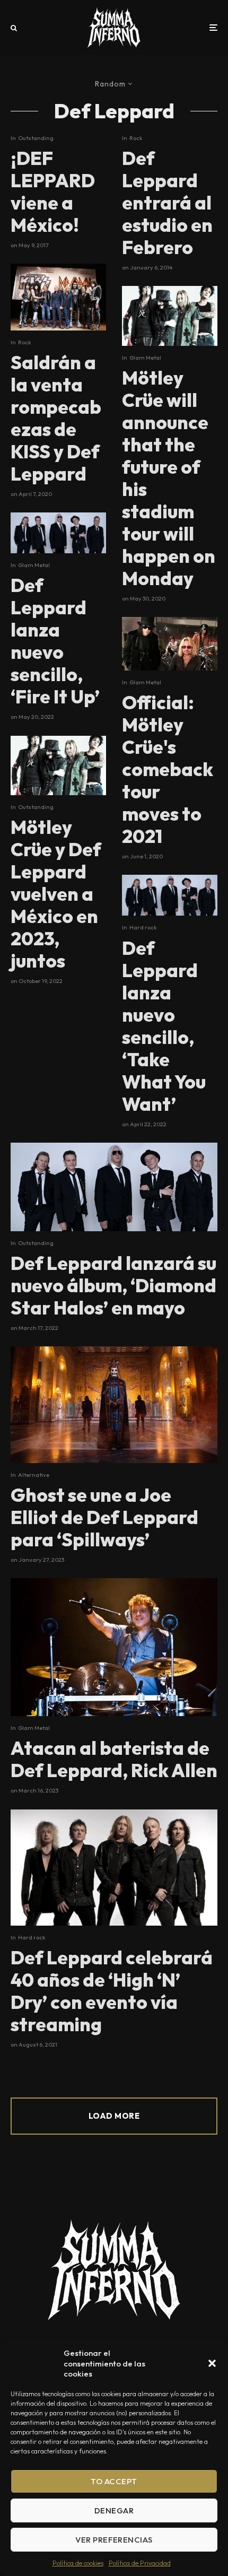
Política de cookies (78, 2563)
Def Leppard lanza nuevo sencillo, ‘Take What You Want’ (164, 1026)
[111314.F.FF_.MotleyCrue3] (58, 765)
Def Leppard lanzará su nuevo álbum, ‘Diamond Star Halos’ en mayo (113, 1285)
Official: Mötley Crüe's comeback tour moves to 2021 (168, 769)
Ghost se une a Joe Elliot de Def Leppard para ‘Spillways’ (104, 1517)
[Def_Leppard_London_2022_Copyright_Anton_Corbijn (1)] (58, 533)
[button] (212, 2363)
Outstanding (36, 138)
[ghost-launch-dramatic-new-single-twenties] (114, 1405)
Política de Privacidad (140, 2563)
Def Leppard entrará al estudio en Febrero (167, 203)
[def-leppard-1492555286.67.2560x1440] (114, 1868)
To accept (114, 2481)
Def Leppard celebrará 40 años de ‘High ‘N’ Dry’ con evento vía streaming (112, 1991)
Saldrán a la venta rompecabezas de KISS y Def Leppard (56, 418)
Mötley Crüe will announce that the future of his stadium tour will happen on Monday (169, 478)
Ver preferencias (114, 2540)
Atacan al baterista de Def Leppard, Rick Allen (114, 1759)
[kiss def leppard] (58, 297)
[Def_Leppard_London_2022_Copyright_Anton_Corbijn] (114, 1187)
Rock (25, 342)
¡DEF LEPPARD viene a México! (53, 192)
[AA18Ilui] (114, 1647)
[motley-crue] (170, 644)
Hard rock (143, 927)
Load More (114, 2116)
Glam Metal (34, 565)
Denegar (114, 2510)
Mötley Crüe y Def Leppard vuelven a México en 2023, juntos (56, 894)
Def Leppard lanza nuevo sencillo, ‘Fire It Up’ (55, 641)
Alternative (34, 1475)
